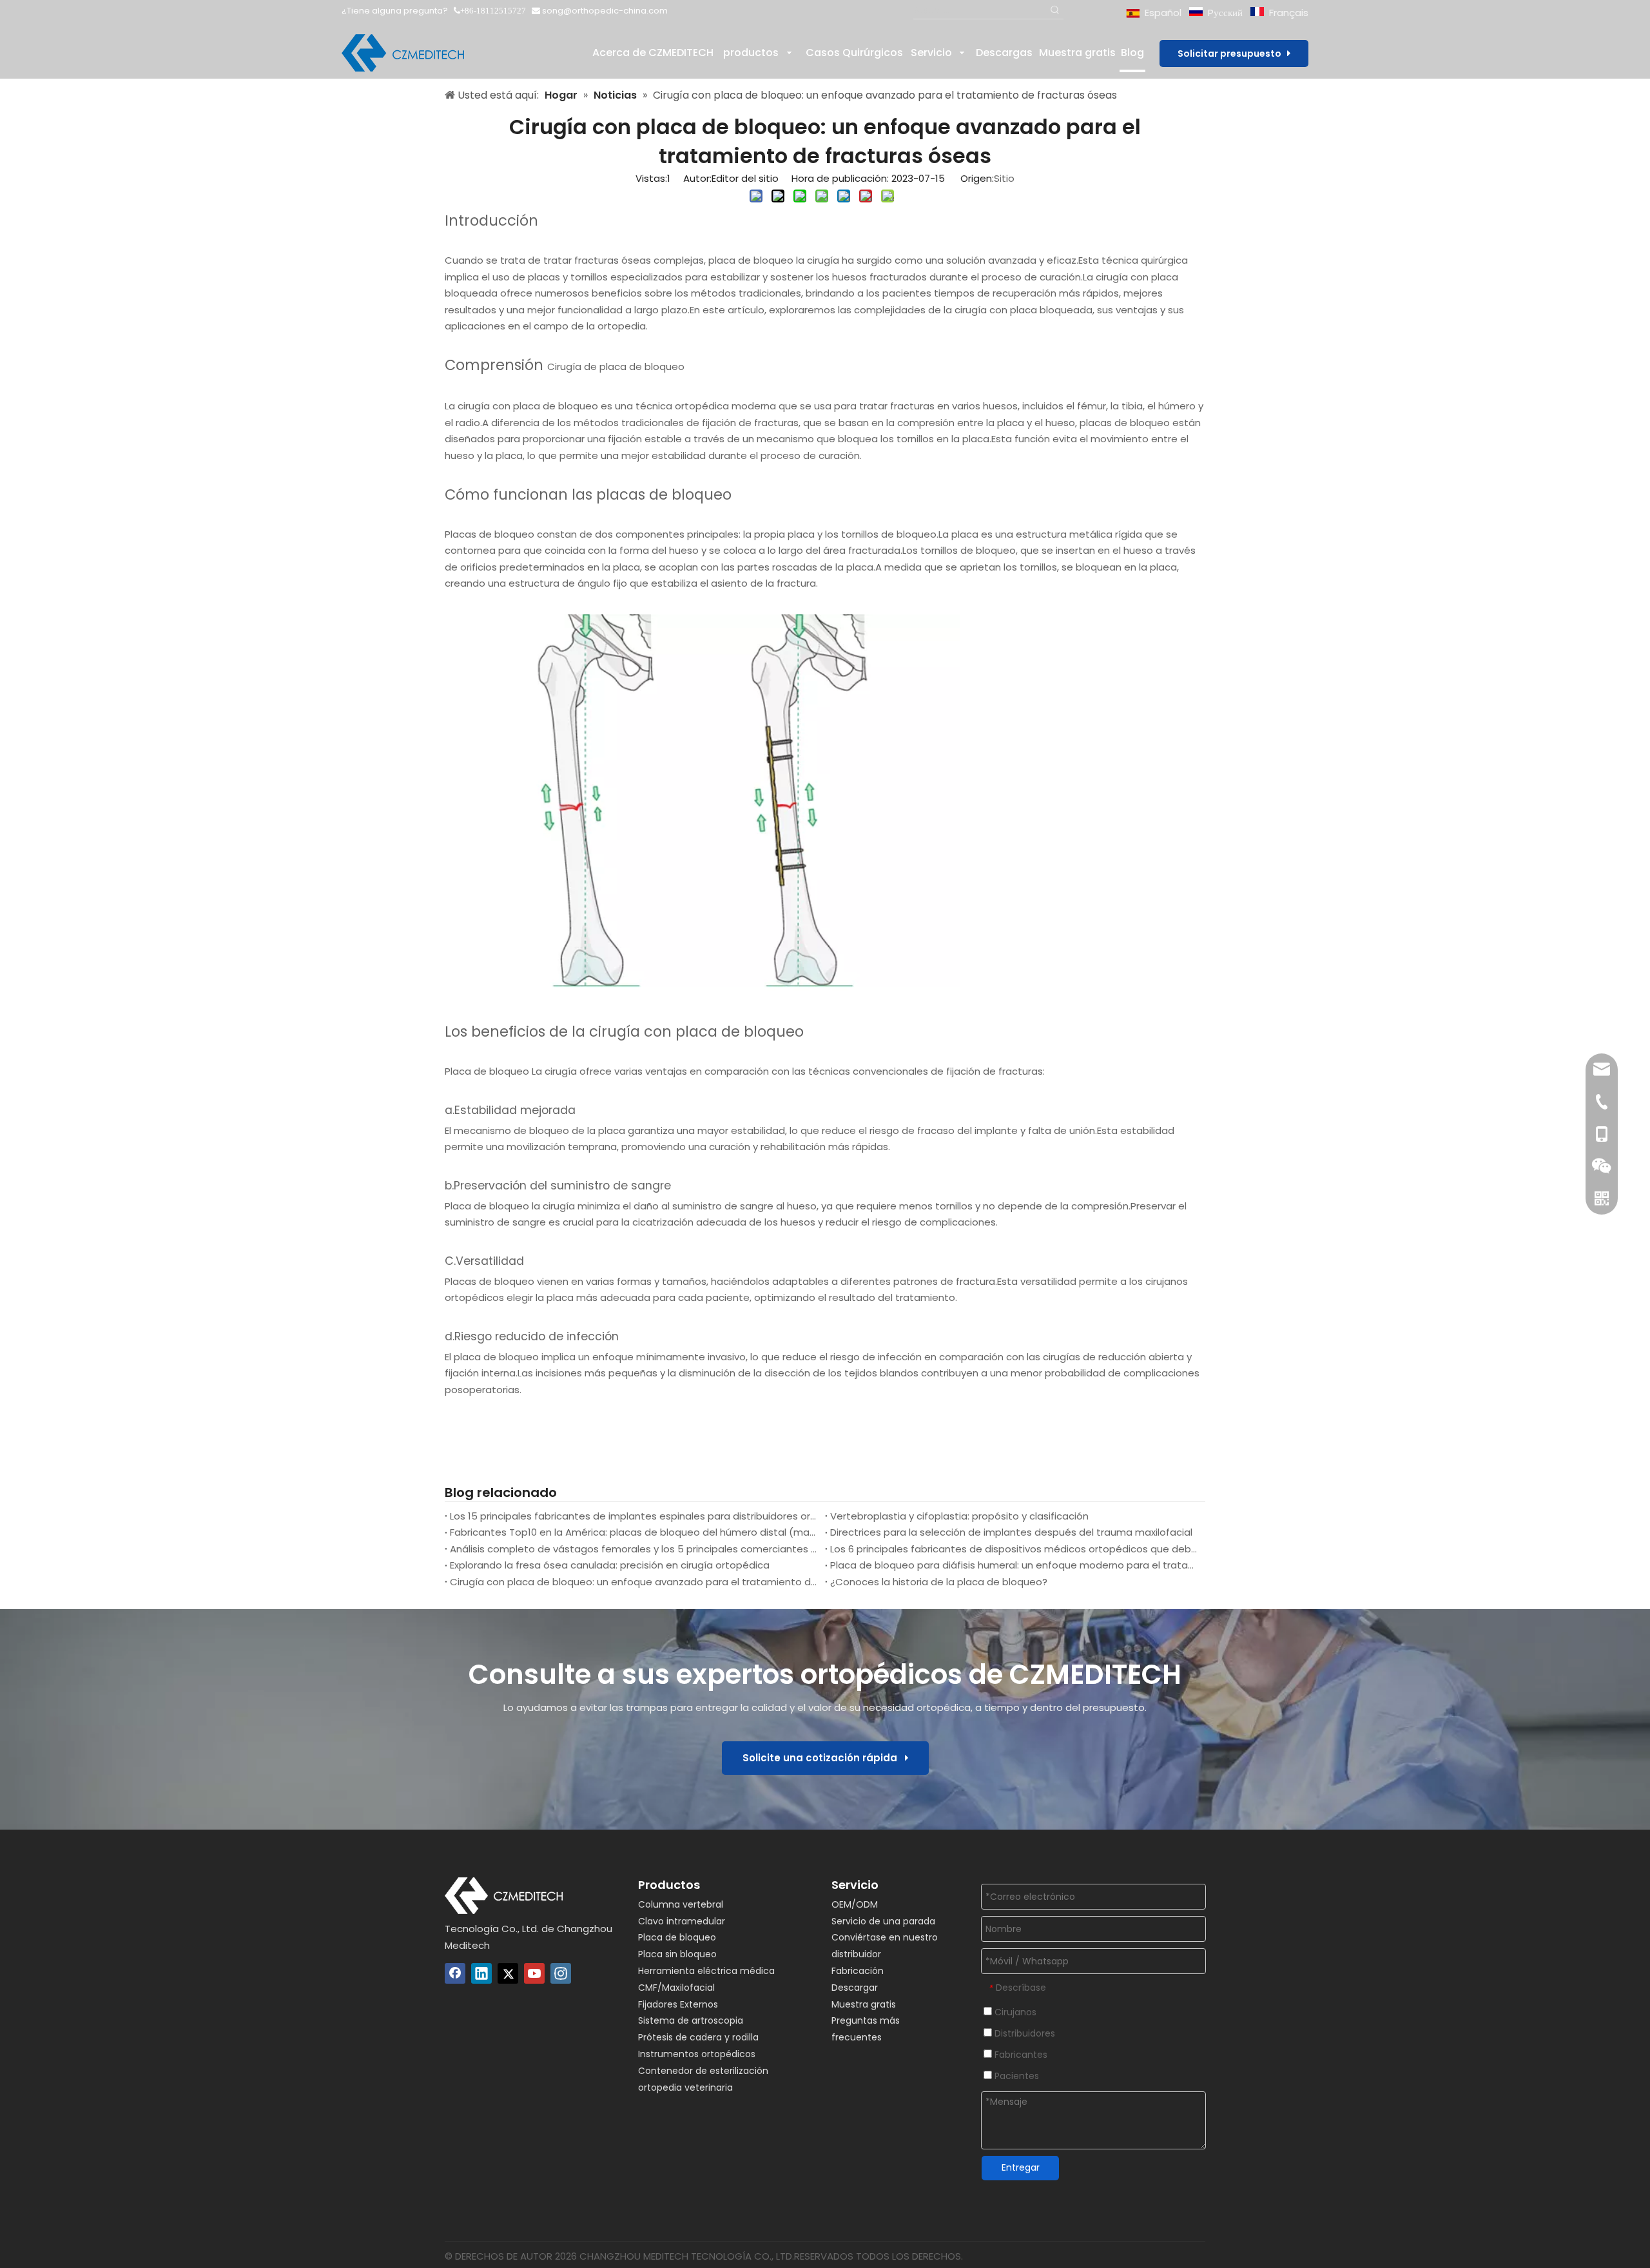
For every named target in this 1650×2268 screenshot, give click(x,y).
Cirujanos (1014, 2012)
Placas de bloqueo (490, 534)
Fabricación (858, 1971)
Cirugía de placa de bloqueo (616, 367)
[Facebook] (455, 1973)
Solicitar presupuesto (1232, 54)
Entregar (1021, 2167)
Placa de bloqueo (487, 1071)
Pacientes (1015, 2076)
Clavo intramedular (682, 1921)
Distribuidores (1024, 2033)
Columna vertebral (681, 1904)
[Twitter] (508, 1973)
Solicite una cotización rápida (824, 1758)
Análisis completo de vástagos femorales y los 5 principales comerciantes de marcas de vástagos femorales (635, 1549)
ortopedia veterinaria (685, 2087)
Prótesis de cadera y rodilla (698, 2037)
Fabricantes (1020, 2055)
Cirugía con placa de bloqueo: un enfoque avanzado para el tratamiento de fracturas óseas (635, 1582)
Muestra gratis (864, 2004)
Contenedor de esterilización (703, 2071)
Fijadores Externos (678, 2004)
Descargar (855, 1988)
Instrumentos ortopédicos (697, 2054)
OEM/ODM (855, 1904)
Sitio (1004, 178)
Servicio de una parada (883, 1921)
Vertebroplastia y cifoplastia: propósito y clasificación (959, 1516)
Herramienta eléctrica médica (706, 1971)
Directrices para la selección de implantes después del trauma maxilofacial (1011, 1532)
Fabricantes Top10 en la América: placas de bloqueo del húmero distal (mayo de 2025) (635, 1532)
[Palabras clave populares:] (1055, 11)
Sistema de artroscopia (691, 2020)
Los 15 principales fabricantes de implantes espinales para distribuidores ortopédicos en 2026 (635, 1516)
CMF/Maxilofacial (676, 1988)
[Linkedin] (481, 1973)
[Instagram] (561, 1973)
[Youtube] (534, 1973)
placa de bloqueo (751, 260)
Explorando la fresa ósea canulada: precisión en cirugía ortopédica (610, 1565)
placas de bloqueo (1125, 423)
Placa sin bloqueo (677, 1954)
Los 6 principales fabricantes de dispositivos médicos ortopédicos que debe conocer (1015, 1549)
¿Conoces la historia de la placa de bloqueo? (939, 1582)
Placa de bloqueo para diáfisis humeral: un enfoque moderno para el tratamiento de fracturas (1015, 1565)
